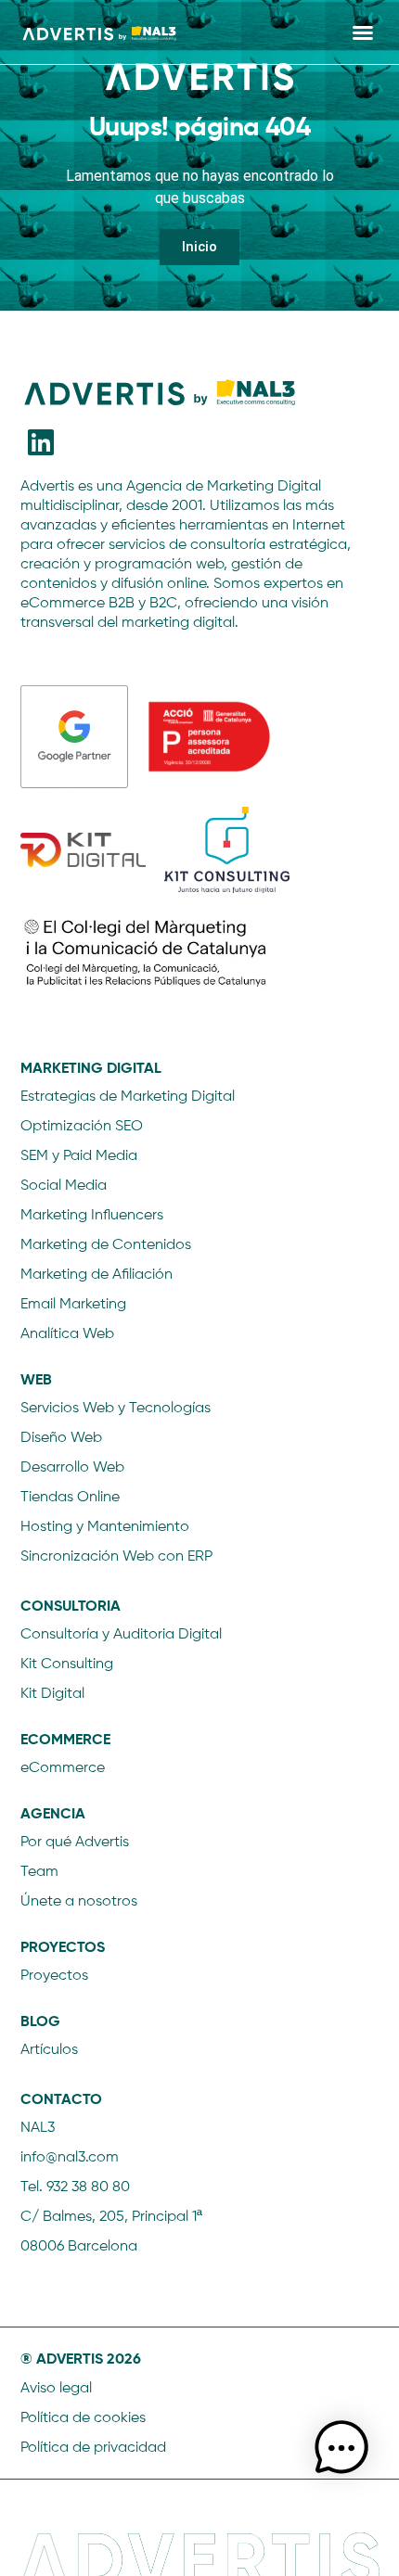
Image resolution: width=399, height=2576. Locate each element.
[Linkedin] (41, 442)
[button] (363, 32)
